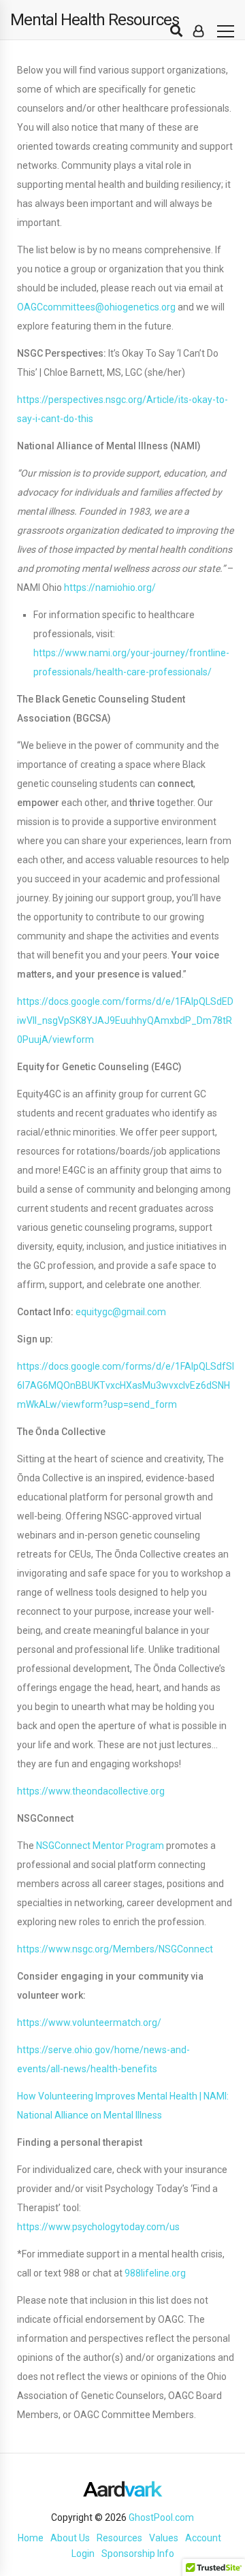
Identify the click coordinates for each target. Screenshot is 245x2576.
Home (31, 2538)
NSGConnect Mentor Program (100, 1846)
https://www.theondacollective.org (91, 1791)
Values (164, 2538)
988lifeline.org (155, 2273)
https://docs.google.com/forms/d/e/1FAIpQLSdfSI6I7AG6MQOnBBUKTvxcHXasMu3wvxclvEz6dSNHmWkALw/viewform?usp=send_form (126, 1385)
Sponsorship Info (138, 2554)
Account (203, 2538)
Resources (119, 2538)
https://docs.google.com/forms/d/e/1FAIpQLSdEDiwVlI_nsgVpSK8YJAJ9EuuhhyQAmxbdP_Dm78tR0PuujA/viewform (125, 1020)
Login (83, 2554)
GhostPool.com (161, 2517)
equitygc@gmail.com (121, 1312)
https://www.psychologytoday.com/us (98, 2227)
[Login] (198, 31)
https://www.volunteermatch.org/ (89, 2023)
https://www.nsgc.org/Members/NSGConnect (115, 1949)
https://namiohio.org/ (110, 587)
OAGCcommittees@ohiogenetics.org (96, 307)
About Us (70, 2538)
